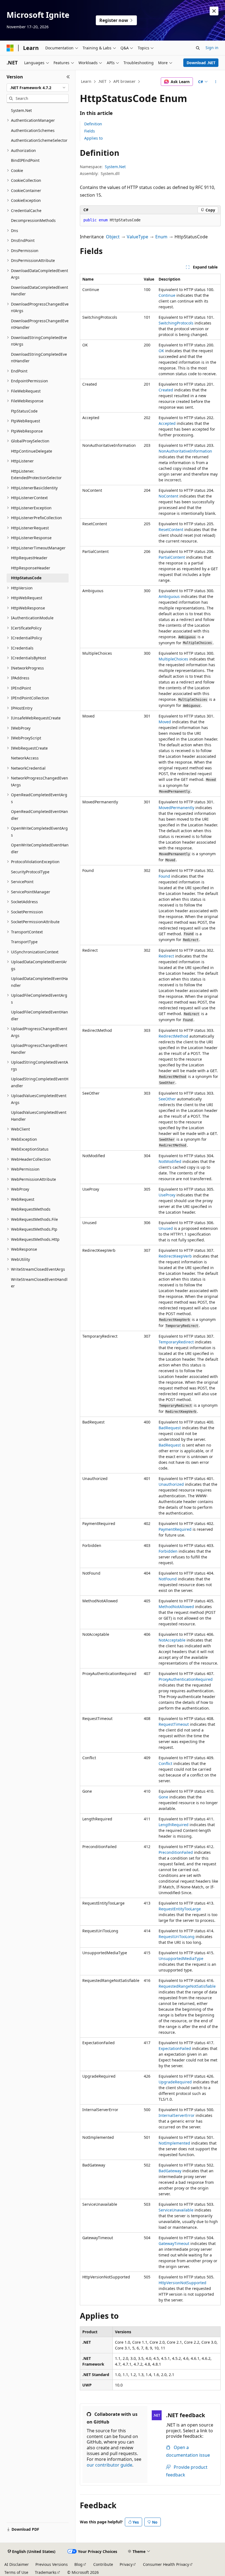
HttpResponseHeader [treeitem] (31, 568)
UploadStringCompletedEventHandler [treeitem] (40, 1082)
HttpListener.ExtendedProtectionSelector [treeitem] (36, 474)
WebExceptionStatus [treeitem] (30, 1149)
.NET (102, 81)
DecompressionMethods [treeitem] (33, 220)
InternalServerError (177, 2115)
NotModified (170, 1161)
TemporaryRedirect (176, 1342)
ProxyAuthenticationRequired (186, 1679)
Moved (165, 722)
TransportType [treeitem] (24, 942)
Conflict (165, 1763)
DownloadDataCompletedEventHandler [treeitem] (40, 291)
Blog (78, 2564)
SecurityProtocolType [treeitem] (30, 872)
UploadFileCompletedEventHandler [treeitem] (40, 1015)
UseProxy (167, 1195)
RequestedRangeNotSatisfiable (187, 1986)
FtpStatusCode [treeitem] (24, 411)
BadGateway (170, 2171)
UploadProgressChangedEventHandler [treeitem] (39, 1049)
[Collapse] (68, 77)
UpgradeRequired (175, 2082)
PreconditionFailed (176, 1852)
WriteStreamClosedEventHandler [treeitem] (39, 1283)
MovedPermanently (176, 808)
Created (166, 390)
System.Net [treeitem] (21, 110)
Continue (167, 295)
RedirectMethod (173, 1036)
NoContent (168, 496)
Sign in (212, 48)
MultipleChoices (173, 659)
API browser (124, 81)
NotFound (168, 1579)
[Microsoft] (10, 48)
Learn (86, 81)
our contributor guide (109, 2465)
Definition (93, 124)
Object (113, 237)
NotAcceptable (172, 1640)
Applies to (93, 138)
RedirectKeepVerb (175, 1256)
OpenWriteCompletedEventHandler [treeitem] (40, 848)
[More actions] (216, 82)
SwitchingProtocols (176, 323)
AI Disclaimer (17, 2564)
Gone (163, 1797)
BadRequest (170, 1428)
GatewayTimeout (174, 2243)
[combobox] (38, 88)
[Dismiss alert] (214, 11)
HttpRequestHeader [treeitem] (29, 558)
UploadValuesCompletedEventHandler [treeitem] (39, 1116)
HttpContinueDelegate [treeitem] (32, 451)
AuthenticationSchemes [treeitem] (33, 130)
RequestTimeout (174, 1724)
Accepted (167, 423)
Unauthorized (171, 1484)
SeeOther (167, 1099)
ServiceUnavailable (176, 2210)
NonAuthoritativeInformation (185, 451)
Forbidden (168, 1551)
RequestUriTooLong (177, 1937)
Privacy (126, 2564)
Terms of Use (16, 2572)
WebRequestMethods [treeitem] (31, 1209)
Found (164, 876)
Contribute (103, 2564)
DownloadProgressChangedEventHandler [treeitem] (40, 324)
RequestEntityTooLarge (180, 1909)
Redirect (166, 956)
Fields (90, 131)
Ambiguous (169, 596)
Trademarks (46, 2572)
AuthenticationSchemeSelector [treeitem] (39, 140)
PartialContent (172, 557)
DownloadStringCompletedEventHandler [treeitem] (39, 358)
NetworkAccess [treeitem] (25, 758)
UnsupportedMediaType (181, 1958)
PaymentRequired (175, 1529)
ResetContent (171, 529)
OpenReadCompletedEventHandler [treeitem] (40, 815)
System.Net (115, 167)
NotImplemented (174, 2143)
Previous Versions (52, 2564)
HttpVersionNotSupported (182, 2283)
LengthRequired (174, 1825)
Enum (161, 237)
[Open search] (198, 48)
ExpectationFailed (175, 2048)
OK (161, 351)
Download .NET (201, 63)
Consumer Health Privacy (166, 2564)
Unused (166, 1228)
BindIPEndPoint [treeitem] (25, 160)
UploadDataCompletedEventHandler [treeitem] (39, 982)
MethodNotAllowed (176, 1607)
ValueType (137, 237)
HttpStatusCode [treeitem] (26, 578)
